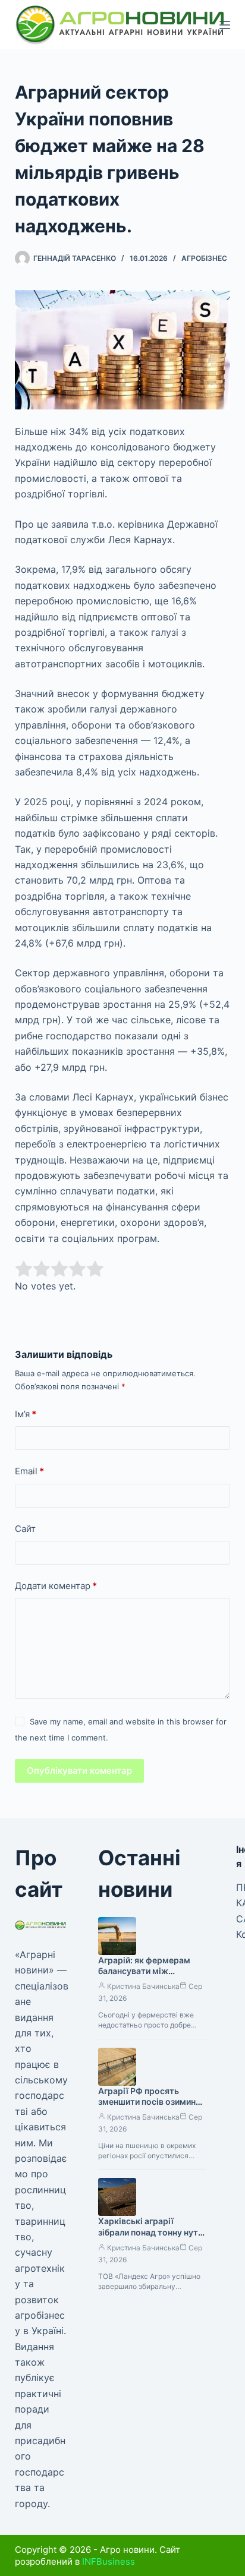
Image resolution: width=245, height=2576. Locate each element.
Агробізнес (204, 258)
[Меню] (225, 25)
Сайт (25, 1529)
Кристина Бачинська (143, 1986)
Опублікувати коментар (79, 1771)
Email (29, 1471)
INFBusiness (109, 2561)
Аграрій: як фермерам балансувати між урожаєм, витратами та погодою (148, 1977)
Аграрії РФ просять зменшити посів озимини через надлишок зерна (149, 2102)
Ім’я (26, 1414)
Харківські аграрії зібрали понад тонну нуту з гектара (150, 2232)
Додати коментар (56, 1586)
